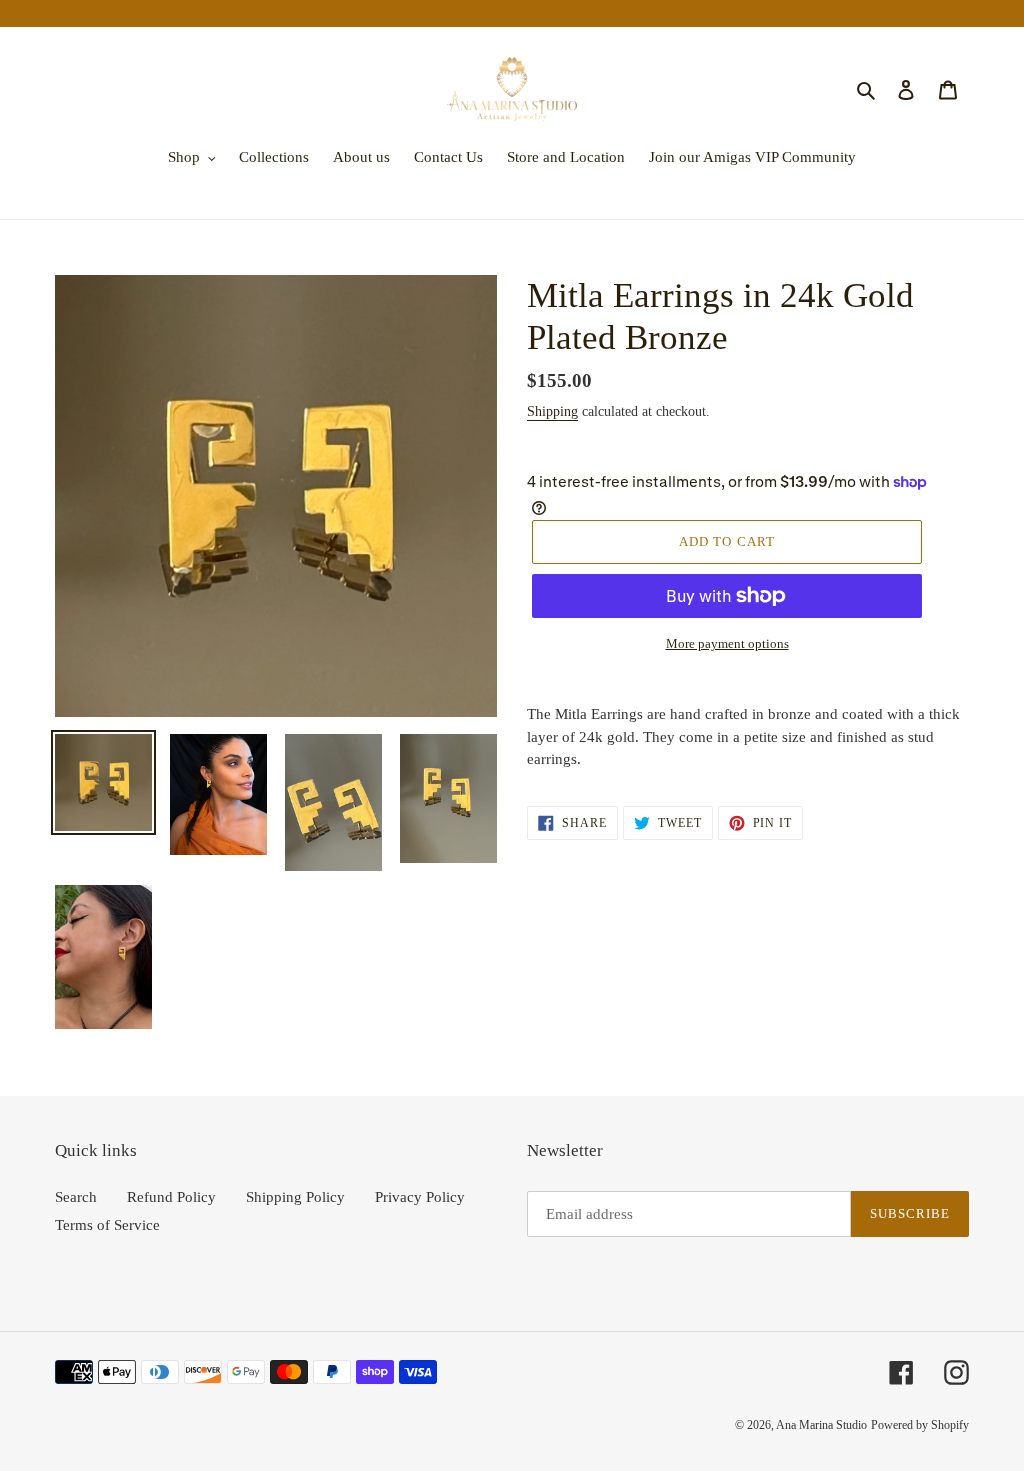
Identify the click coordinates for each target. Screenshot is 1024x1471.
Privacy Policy (420, 1197)
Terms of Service (107, 1225)
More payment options (727, 643)
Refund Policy (171, 1197)
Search (76, 1197)
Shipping (552, 411)
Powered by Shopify (920, 1425)
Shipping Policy (295, 1197)
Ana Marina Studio (821, 1425)
